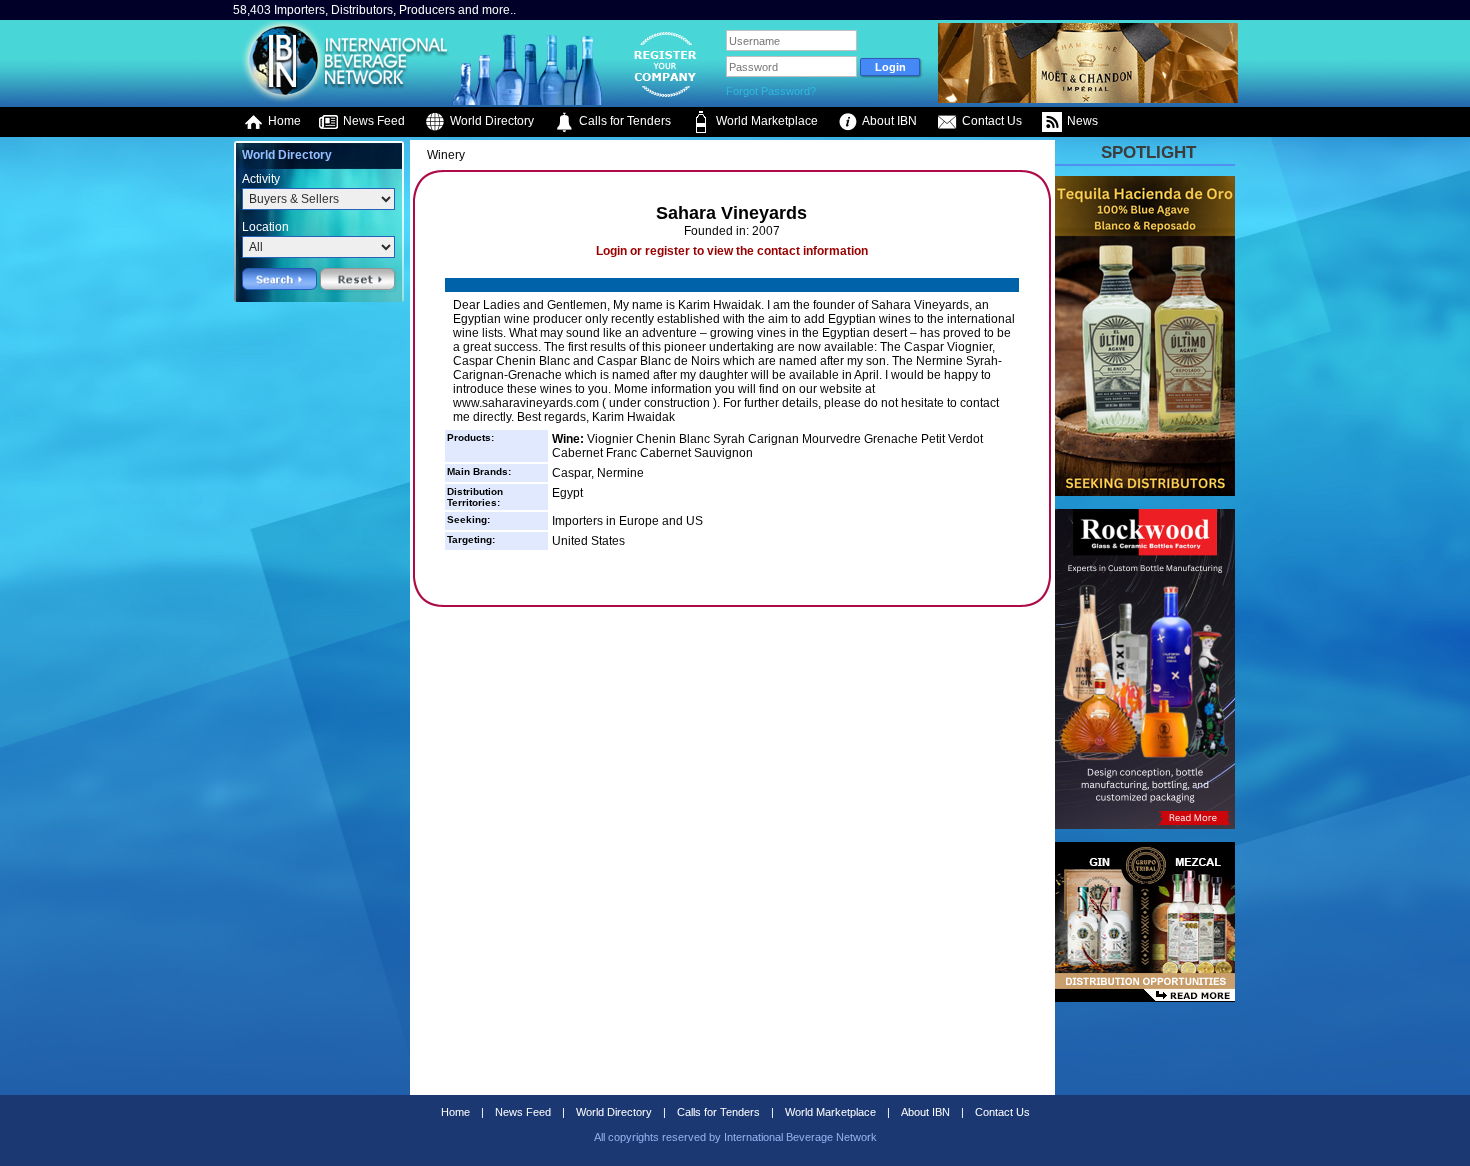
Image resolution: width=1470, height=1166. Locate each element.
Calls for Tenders (623, 121)
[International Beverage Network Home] (342, 100)
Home (283, 121)
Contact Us (990, 121)
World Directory (490, 121)
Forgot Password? (771, 91)
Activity (261, 179)
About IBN (888, 121)
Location (265, 227)
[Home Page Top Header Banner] (1088, 99)
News (1081, 121)
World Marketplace (765, 121)
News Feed (372, 121)
